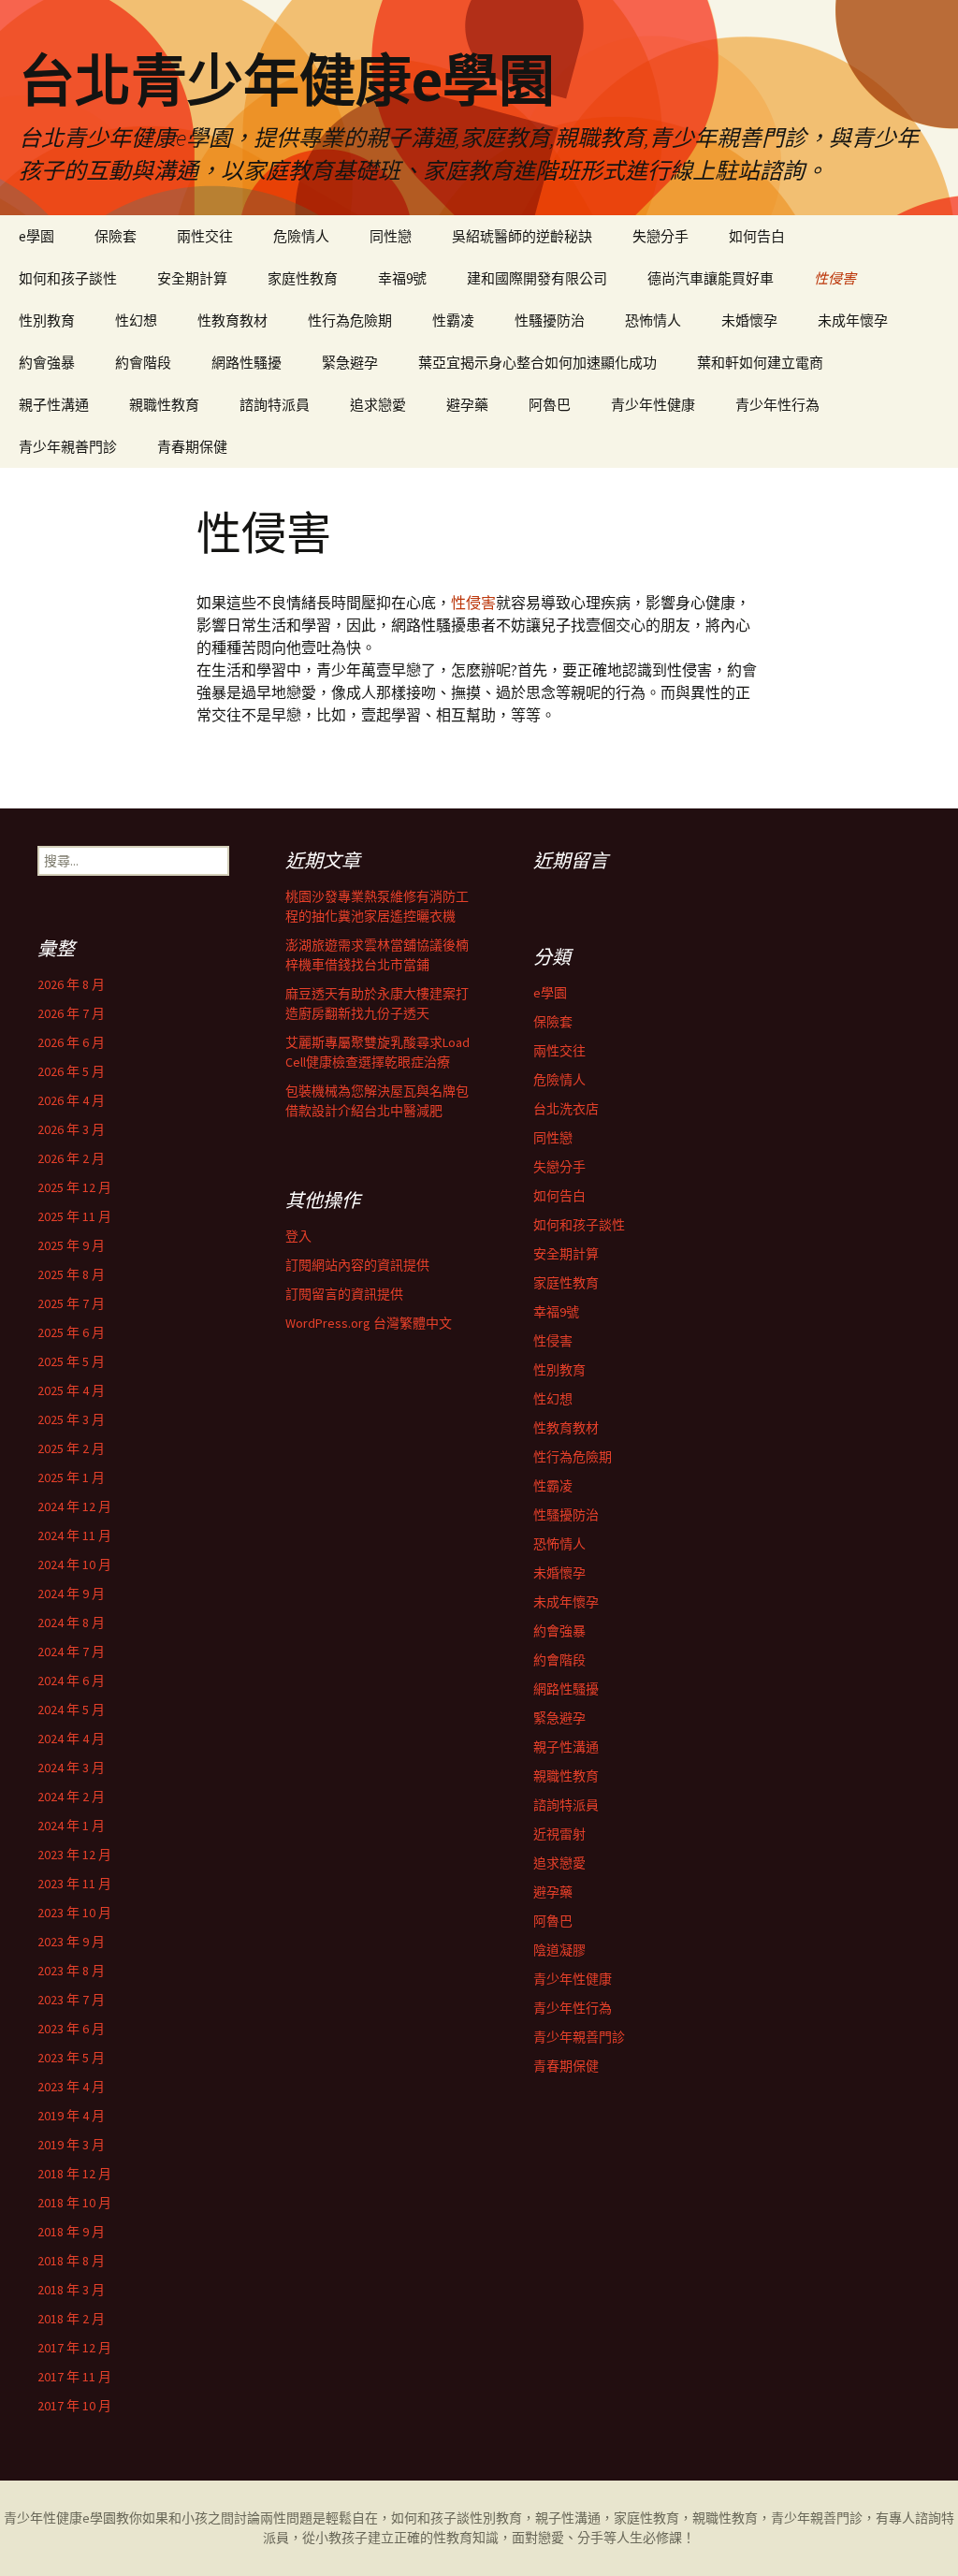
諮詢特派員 (275, 405)
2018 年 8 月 (71, 2261)
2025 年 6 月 (71, 1332)
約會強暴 (47, 363)
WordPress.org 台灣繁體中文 (369, 1323)
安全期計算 (192, 278)
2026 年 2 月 (71, 1158)
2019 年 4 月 (71, 2116)
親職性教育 (164, 405)
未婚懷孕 (749, 320)
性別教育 (47, 320)
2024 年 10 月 (74, 1565)
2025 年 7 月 (71, 1303)
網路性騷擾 (247, 363)
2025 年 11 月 (74, 1216)
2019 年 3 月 (71, 2145)
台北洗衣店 (566, 1109)
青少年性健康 (653, 405)
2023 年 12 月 (74, 1855)
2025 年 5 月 (71, 1361)
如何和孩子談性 (68, 278)
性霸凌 (453, 320)
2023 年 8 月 (71, 1971)
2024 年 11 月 (74, 1535)
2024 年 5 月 (71, 1710)
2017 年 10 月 (74, 2406)
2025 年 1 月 (71, 1477)
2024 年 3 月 (71, 1768)
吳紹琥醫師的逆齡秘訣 (522, 236)
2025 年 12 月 (74, 1187)
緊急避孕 (350, 363)
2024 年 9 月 (71, 1594)
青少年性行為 (777, 405)
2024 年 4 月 (71, 1739)
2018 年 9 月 (71, 2232)
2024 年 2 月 (71, 1797)
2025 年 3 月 (71, 1419)
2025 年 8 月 (71, 1274)
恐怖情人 (653, 320)
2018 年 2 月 (71, 2319)
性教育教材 (232, 320)
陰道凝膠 (559, 1950)
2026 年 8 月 (71, 984)
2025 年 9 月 (71, 1245)
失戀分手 (660, 236)
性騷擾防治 (550, 320)
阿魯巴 (550, 405)
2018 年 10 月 (74, 2203)
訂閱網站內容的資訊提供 (357, 1265)
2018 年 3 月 (71, 2290)
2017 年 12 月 (74, 2348)
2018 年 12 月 (74, 2174)
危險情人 (301, 236)
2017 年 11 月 (74, 2377)
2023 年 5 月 (71, 2058)
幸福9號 (402, 278)
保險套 (116, 236)
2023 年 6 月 (71, 2029)
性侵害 (835, 278)
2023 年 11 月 (74, 1884)
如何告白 (757, 236)
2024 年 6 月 (71, 1681)
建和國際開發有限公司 (537, 278)
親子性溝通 (54, 405)
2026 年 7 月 (71, 1013)
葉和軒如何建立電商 (760, 363)
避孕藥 (467, 405)
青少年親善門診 (68, 447)
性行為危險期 (350, 320)
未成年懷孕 (853, 320)
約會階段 (143, 363)
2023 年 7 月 (71, 2000)
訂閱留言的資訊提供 (344, 1294)
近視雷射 (559, 1834)
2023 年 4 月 (71, 2087)
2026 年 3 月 (71, 1129)
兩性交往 (205, 236)
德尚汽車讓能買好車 (711, 278)
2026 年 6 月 (71, 1042)
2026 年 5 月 (71, 1071)
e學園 (36, 236)
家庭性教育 (303, 278)
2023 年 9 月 (71, 1942)
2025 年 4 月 (71, 1390)
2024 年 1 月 (71, 1826)
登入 (298, 1236)
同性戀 (391, 236)
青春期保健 (192, 447)
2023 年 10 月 (74, 1913)
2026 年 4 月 (71, 1100)
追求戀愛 (378, 405)
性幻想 (136, 320)
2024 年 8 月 (71, 1623)
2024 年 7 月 (71, 1652)
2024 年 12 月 (74, 1506)
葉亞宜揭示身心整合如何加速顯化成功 (537, 363)
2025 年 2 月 (71, 1448)
